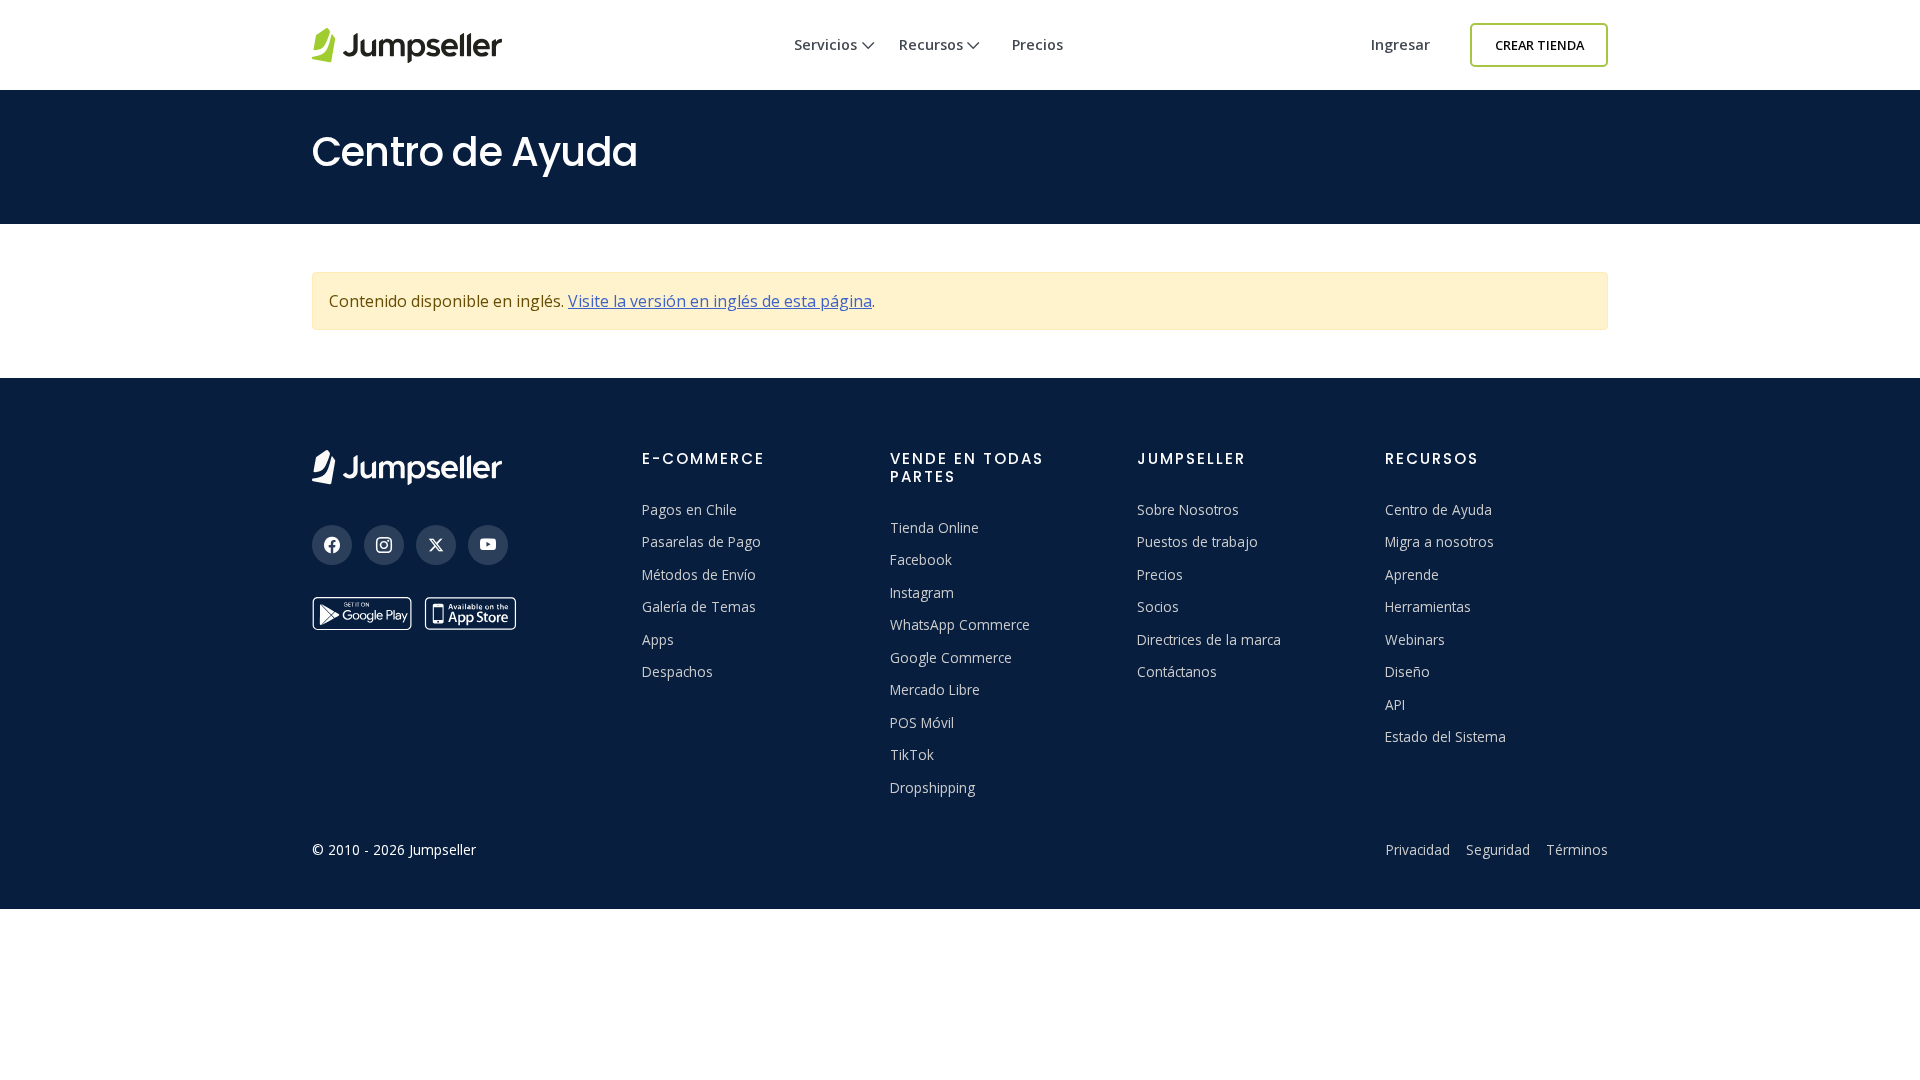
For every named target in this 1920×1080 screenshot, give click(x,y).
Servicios (825, 44)
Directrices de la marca (1209, 639)
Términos (1577, 849)
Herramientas (1428, 606)
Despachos (677, 671)
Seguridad (1498, 849)
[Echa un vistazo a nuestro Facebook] (332, 545)
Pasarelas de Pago (701, 541)
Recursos (931, 44)
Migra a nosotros (1439, 541)
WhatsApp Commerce (960, 624)
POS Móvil (922, 722)
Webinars (1415, 639)
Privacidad (1418, 849)
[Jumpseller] (407, 467)
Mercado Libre (935, 689)
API (1395, 704)
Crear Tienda (1539, 45)
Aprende (1412, 574)
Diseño (1407, 671)
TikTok (912, 754)
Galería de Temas (699, 606)
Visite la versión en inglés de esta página (720, 301)
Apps (658, 639)
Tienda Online (934, 527)
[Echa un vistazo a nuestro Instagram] (384, 545)
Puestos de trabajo (1197, 541)
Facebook (921, 559)
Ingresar (1400, 44)
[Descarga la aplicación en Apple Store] (474, 613)
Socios (1158, 606)
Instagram (922, 592)
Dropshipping (932, 787)
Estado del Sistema (1445, 736)
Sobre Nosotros (1188, 509)
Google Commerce (951, 657)
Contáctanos (1177, 671)
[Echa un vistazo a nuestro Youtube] (488, 545)
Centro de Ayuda (1438, 509)
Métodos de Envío (699, 574)
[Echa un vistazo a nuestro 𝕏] (436, 545)
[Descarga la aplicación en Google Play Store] (362, 613)
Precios (1037, 44)
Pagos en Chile (689, 509)
